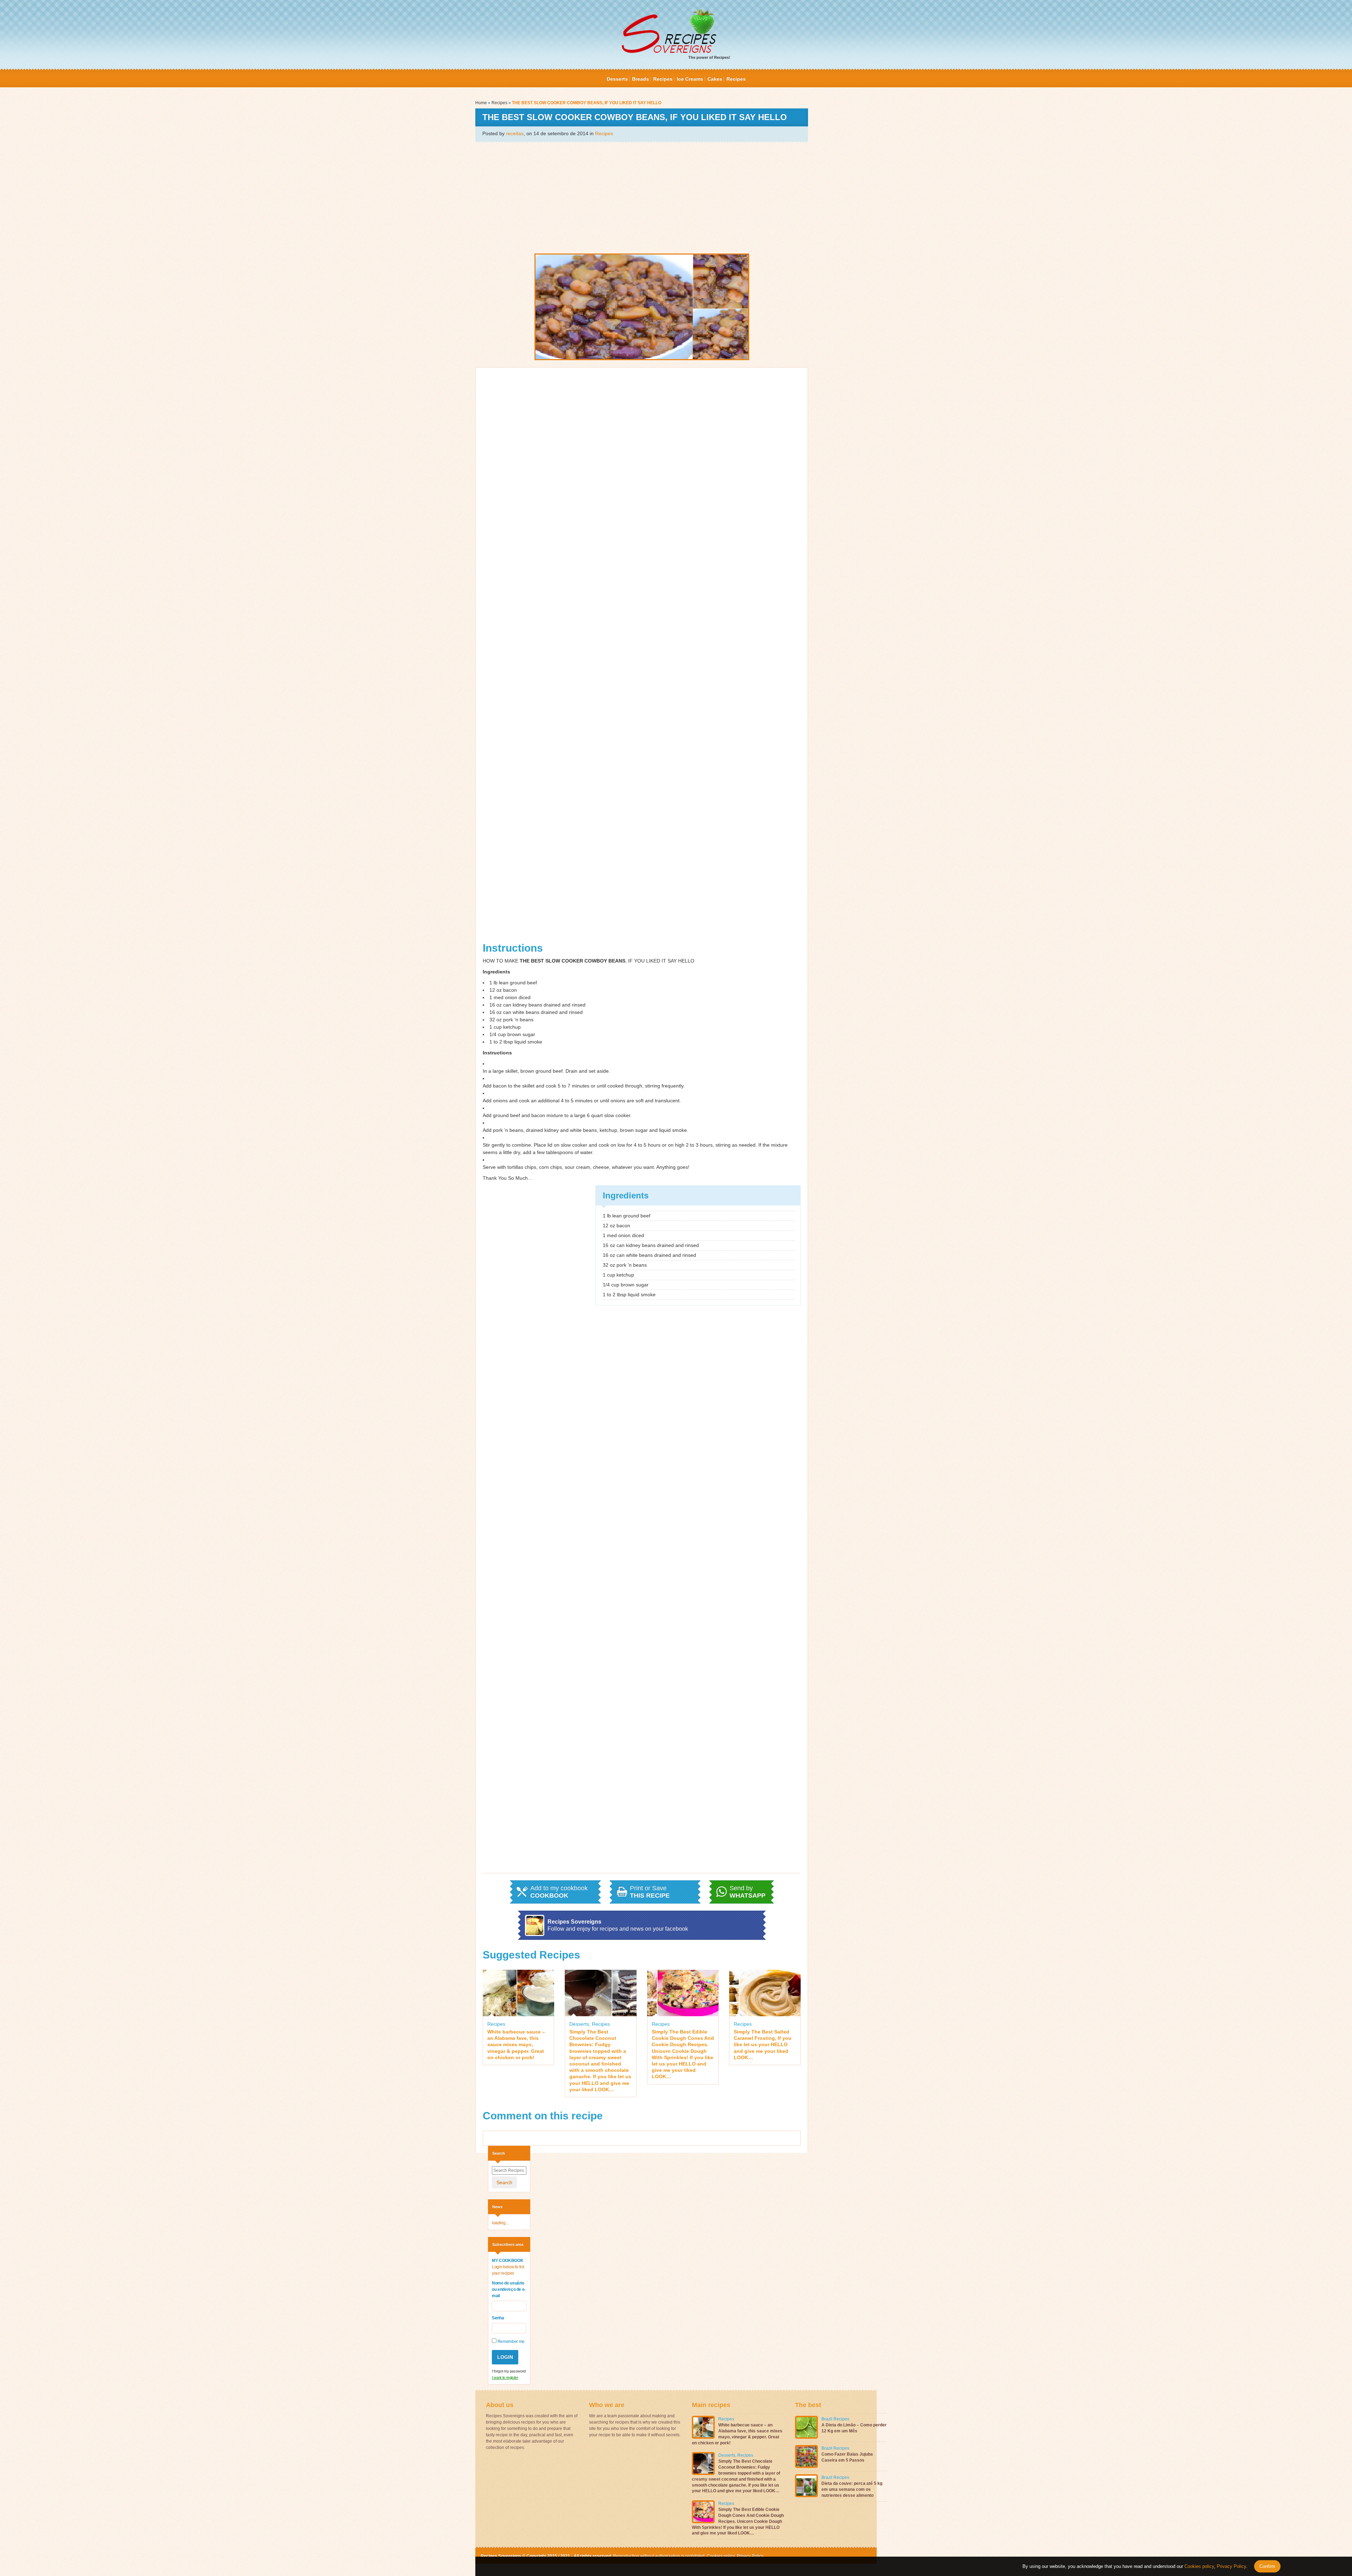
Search (504, 2182)
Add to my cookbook (559, 1892)
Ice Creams (690, 79)
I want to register (505, 2377)
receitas (515, 133)
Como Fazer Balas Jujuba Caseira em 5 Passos (847, 2457)
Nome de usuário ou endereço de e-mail (509, 2289)
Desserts (617, 79)
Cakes (715, 79)
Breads (640, 79)
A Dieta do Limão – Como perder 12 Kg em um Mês (854, 2428)
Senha (498, 2318)
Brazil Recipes (835, 2419)
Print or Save (650, 1892)
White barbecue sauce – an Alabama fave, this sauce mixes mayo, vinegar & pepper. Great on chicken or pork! (516, 2045)
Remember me (511, 2342)
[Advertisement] (642, 197)
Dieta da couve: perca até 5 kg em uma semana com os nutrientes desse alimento (852, 2489)
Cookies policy (721, 2556)
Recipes (663, 79)
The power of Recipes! (709, 57)
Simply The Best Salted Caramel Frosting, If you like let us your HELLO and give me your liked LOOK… (763, 2045)
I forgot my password (509, 2371)
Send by (747, 1892)
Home (481, 103)
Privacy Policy (749, 2556)
